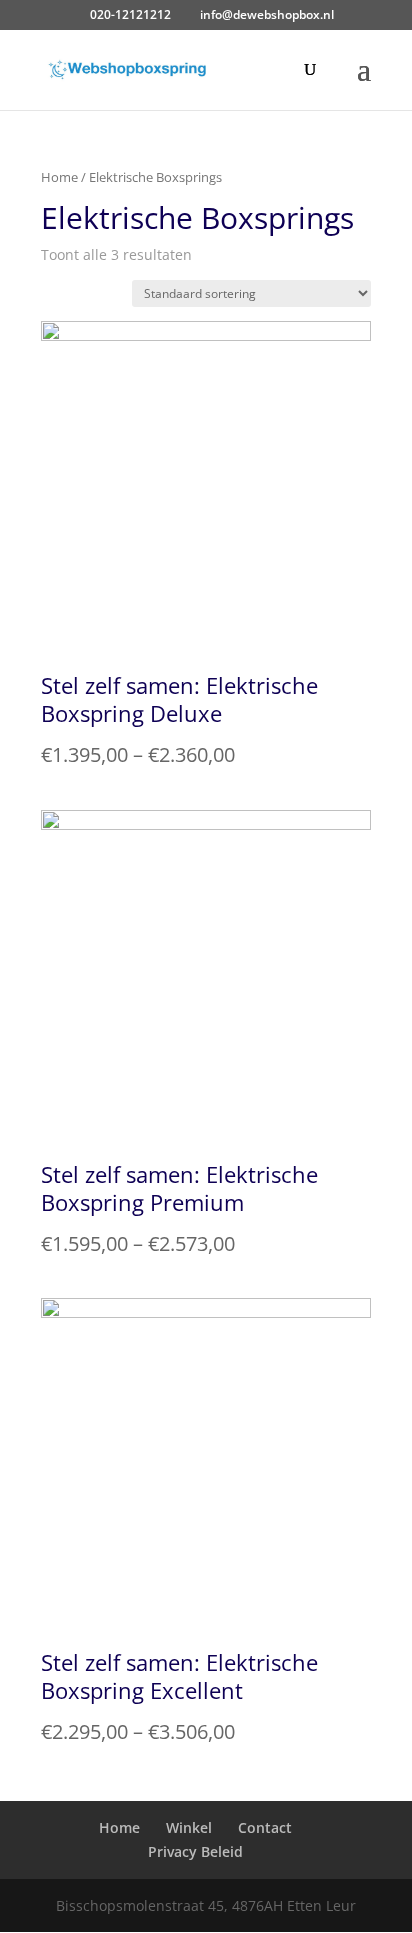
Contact (265, 1827)
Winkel (189, 1827)
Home (59, 177)
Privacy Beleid (195, 1851)
